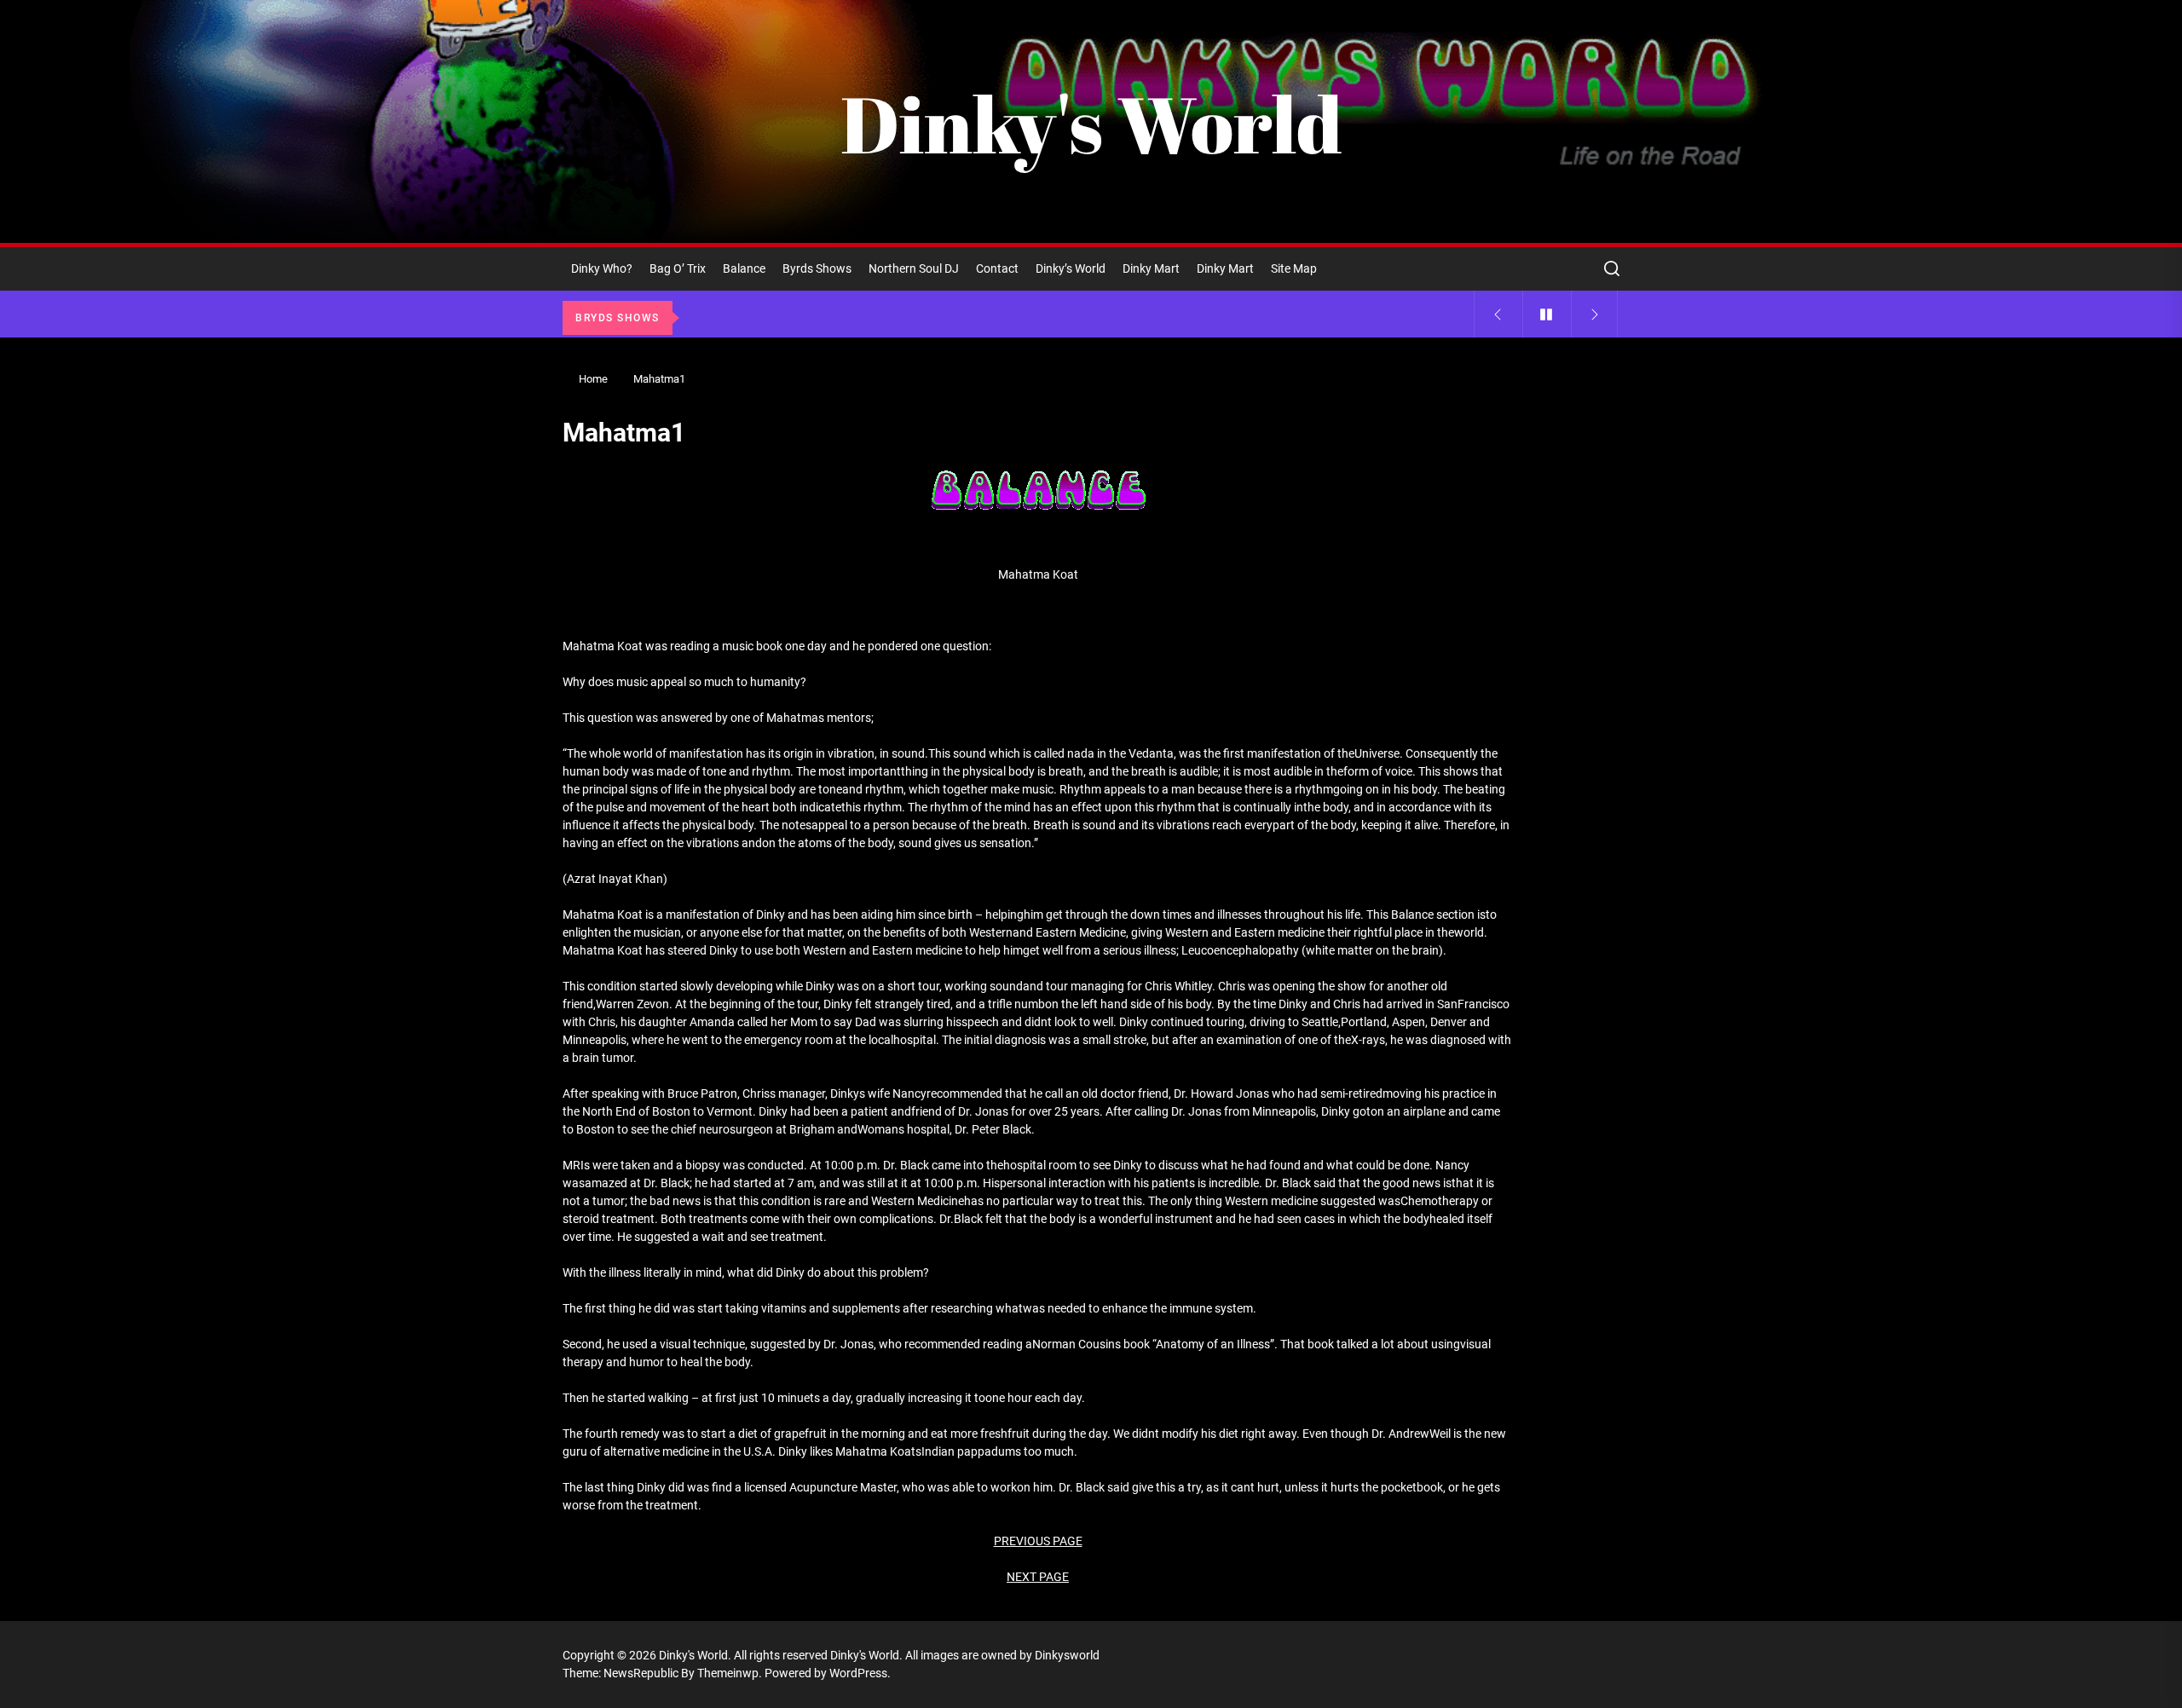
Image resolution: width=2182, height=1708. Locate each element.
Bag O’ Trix (678, 268)
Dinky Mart (1151, 268)
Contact (997, 268)
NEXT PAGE (1038, 1577)
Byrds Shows (817, 268)
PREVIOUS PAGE (1038, 1541)
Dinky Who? (602, 268)
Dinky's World (1091, 124)
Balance (744, 268)
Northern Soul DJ (914, 268)
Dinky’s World (1071, 268)
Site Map (1294, 268)
